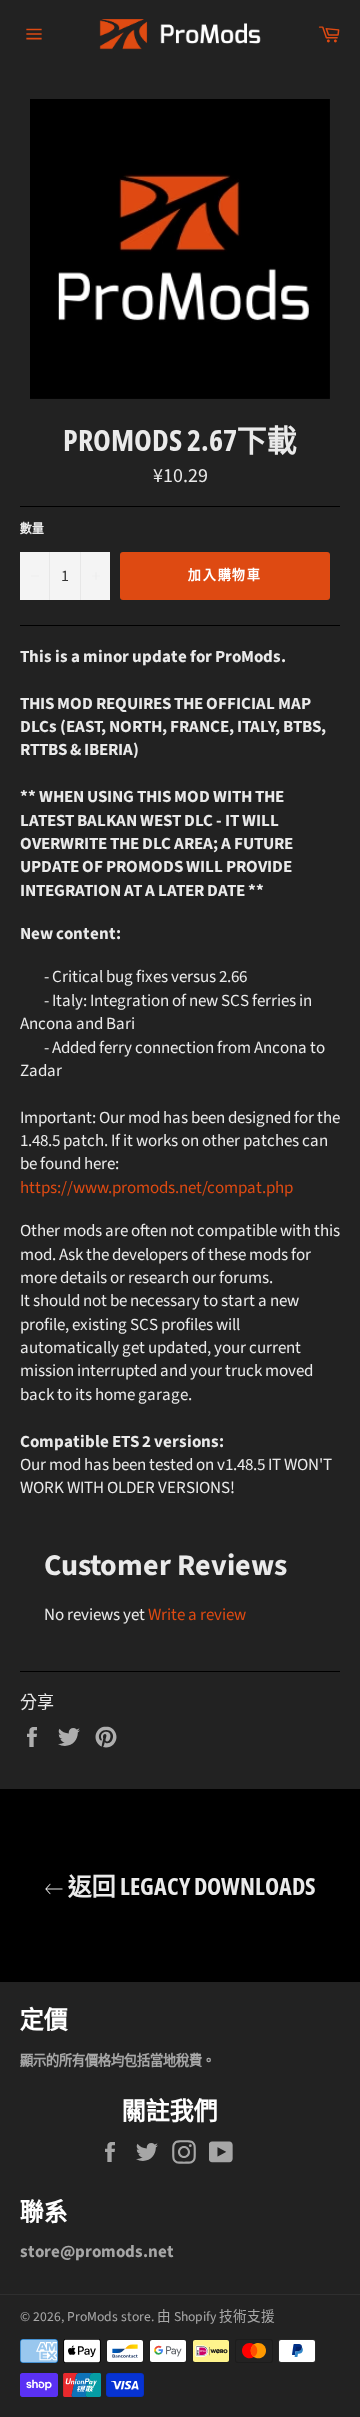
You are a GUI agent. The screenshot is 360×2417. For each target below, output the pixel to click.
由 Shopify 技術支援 (216, 2316)
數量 (32, 530)
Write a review (197, 1615)
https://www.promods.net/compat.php (156, 1188)
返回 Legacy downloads (190, 1885)
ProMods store (109, 2316)
